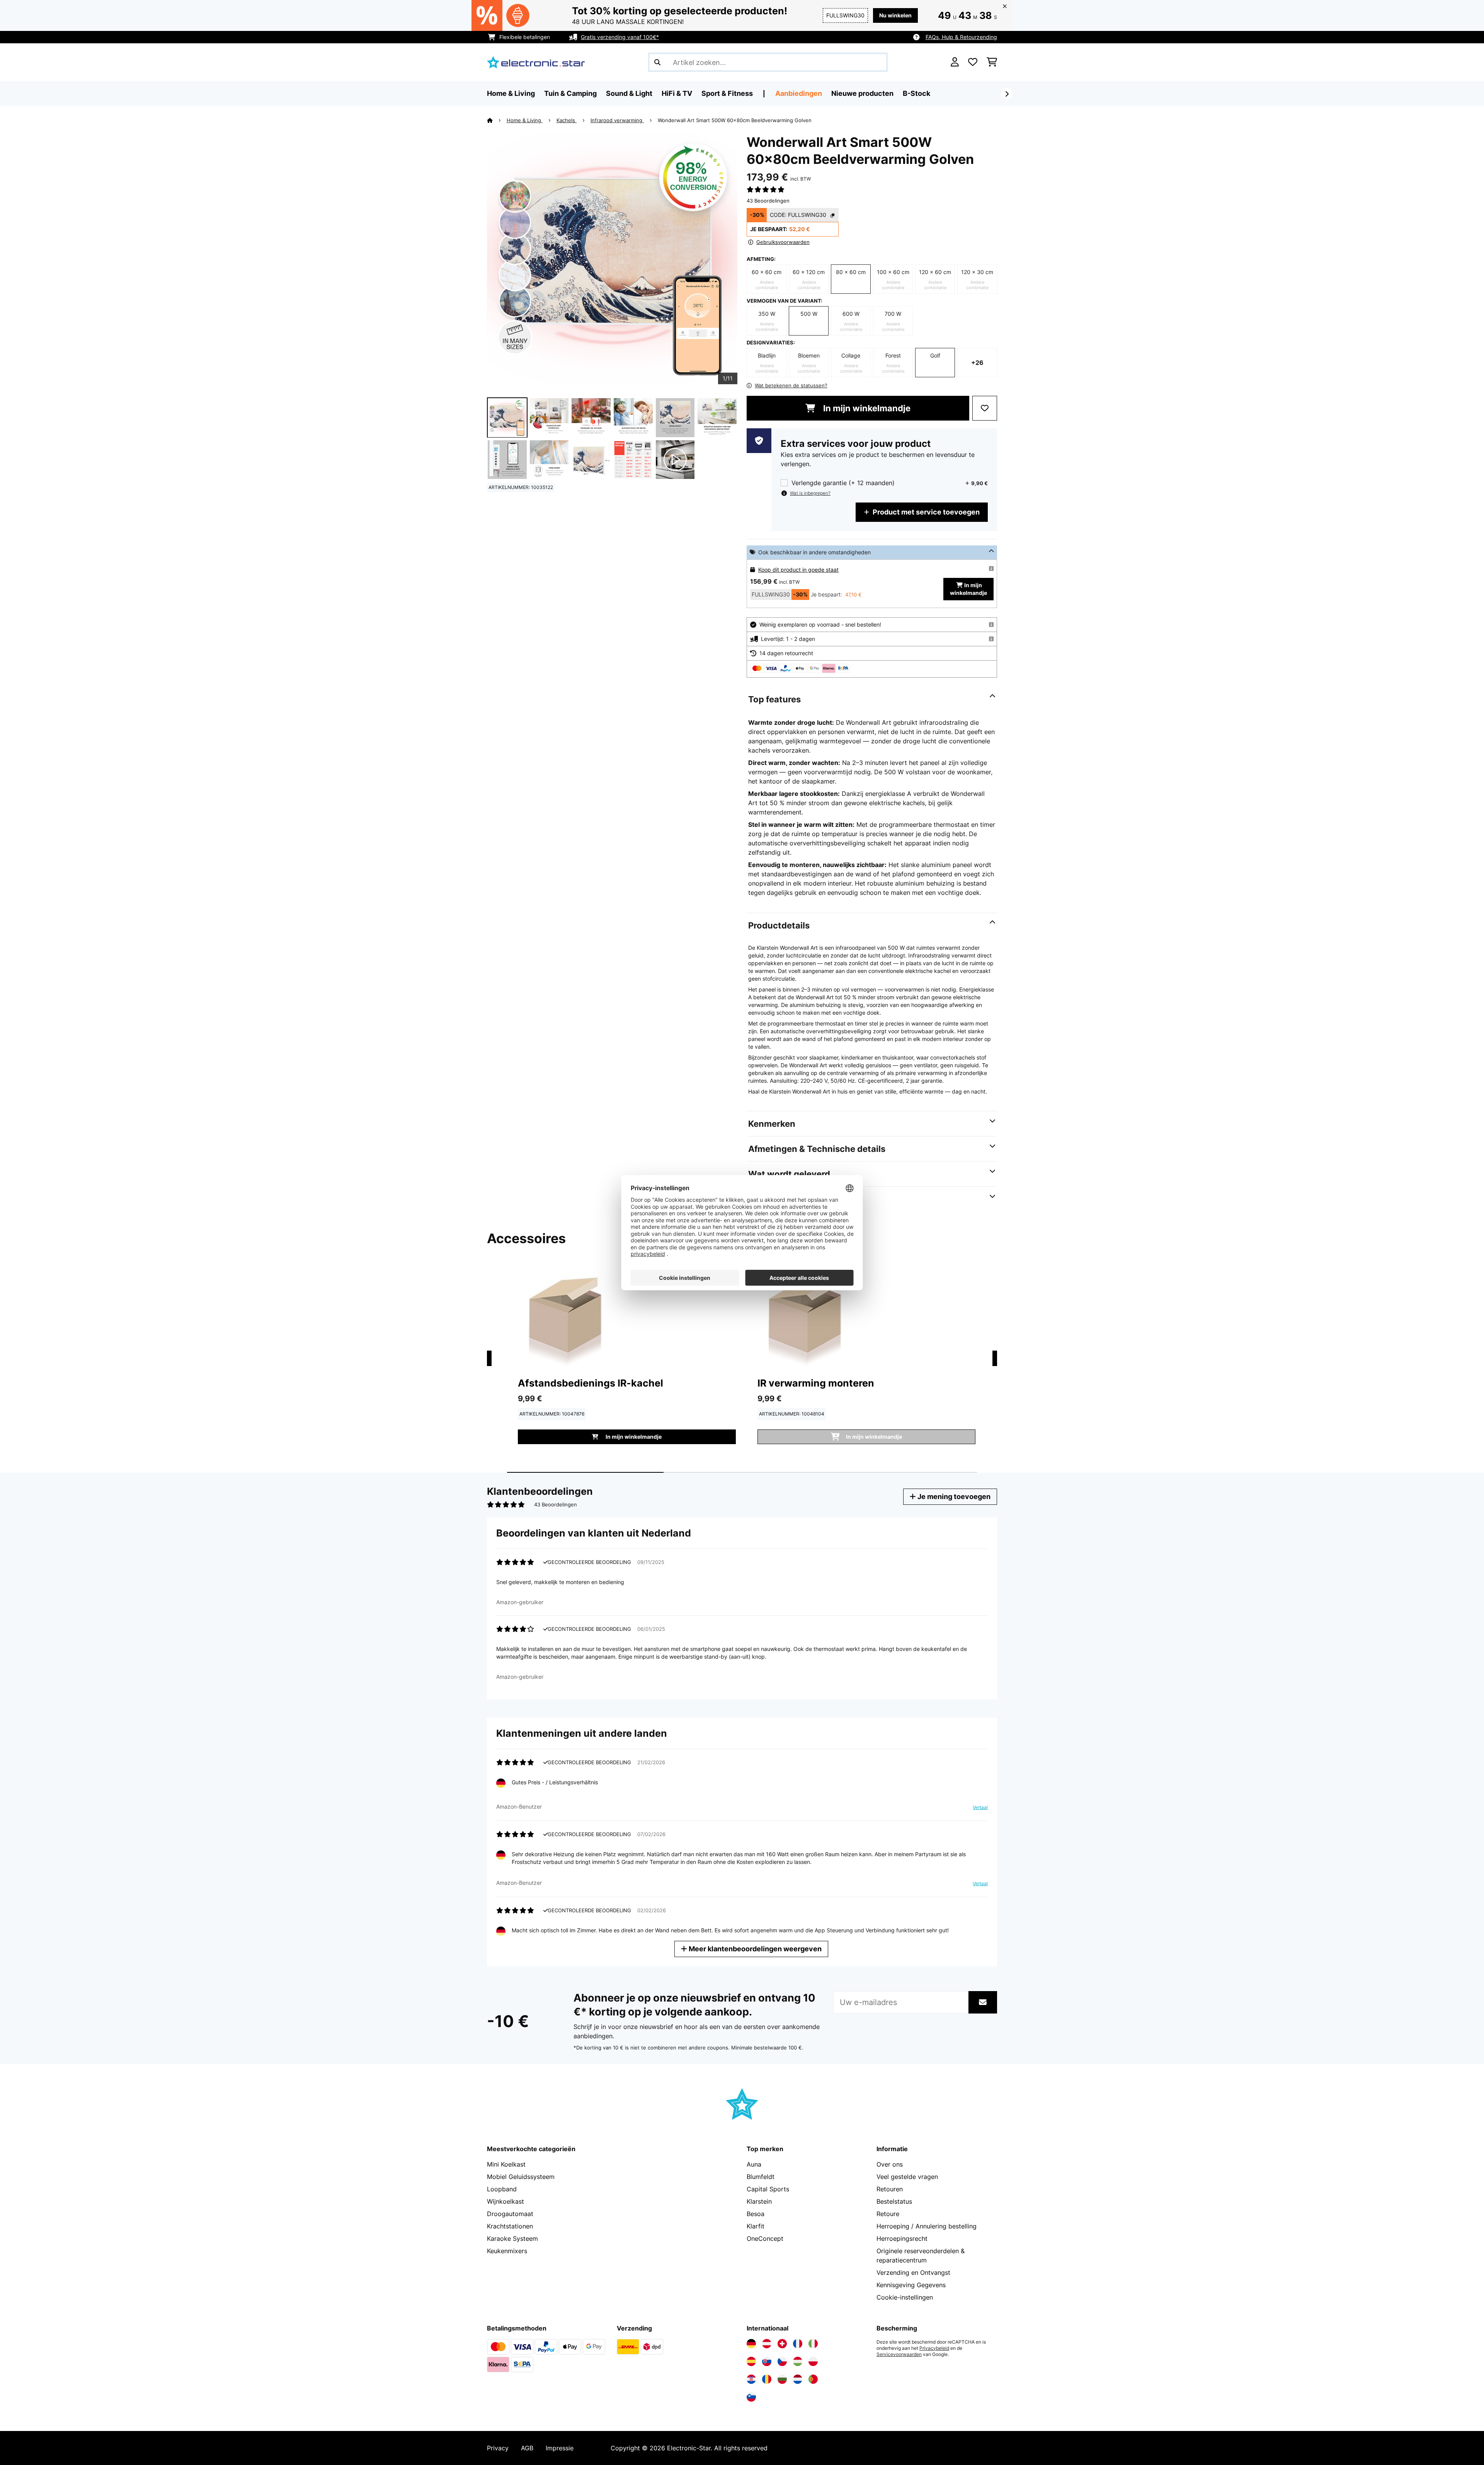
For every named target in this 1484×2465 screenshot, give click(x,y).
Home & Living (525, 120)
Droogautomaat (510, 2214)
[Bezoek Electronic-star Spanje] (751, 2361)
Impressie (560, 2448)
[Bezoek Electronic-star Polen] (813, 2361)
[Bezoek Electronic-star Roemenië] (767, 2379)
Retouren (890, 2189)
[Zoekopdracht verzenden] (657, 62)
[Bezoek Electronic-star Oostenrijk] (767, 2344)
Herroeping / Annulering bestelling (927, 2226)
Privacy (498, 2448)
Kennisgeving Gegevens (911, 2285)
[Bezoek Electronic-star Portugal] (813, 2379)
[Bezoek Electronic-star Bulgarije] (782, 2379)
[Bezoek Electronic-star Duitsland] (751, 2344)
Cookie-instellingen (905, 2297)
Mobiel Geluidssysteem (521, 2177)
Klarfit (756, 2226)
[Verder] (1007, 94)
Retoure (888, 2214)
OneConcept (765, 2238)
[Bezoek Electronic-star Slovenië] (751, 2397)
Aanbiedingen (799, 93)
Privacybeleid (934, 2348)
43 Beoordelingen (768, 201)
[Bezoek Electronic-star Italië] (813, 2344)
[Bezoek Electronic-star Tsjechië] (782, 2361)
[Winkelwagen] (992, 62)
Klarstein (759, 2201)
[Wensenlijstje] (973, 62)
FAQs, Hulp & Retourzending (961, 37)
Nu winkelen (895, 15)
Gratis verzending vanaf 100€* (620, 37)
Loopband (502, 2189)
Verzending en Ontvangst (913, 2273)
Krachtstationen (510, 2226)
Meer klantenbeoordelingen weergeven (754, 1949)
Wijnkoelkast (505, 2201)
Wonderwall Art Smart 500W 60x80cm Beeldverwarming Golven (735, 120)
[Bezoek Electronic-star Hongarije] (798, 2361)
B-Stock (916, 93)
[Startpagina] (497, 120)
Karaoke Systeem (512, 2238)
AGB (527, 2448)
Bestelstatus (894, 2201)
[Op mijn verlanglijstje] (985, 408)
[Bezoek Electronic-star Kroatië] (751, 2379)
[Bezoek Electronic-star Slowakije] (767, 2361)
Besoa (756, 2214)
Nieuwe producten (862, 93)
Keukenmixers (507, 2251)
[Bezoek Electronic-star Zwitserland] (782, 2344)
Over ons (890, 2164)
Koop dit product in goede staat (798, 570)
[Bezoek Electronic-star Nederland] (798, 2379)
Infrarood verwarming (617, 120)
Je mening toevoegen (953, 1497)
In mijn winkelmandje (866, 408)
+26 (977, 363)
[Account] (955, 62)
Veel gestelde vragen (907, 2177)
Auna (754, 2164)
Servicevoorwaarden (899, 2354)
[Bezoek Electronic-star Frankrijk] (798, 2344)
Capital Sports (768, 2189)
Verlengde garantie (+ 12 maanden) (843, 483)
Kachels (567, 120)
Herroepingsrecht (902, 2238)
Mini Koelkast (506, 2164)
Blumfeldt (761, 2177)
